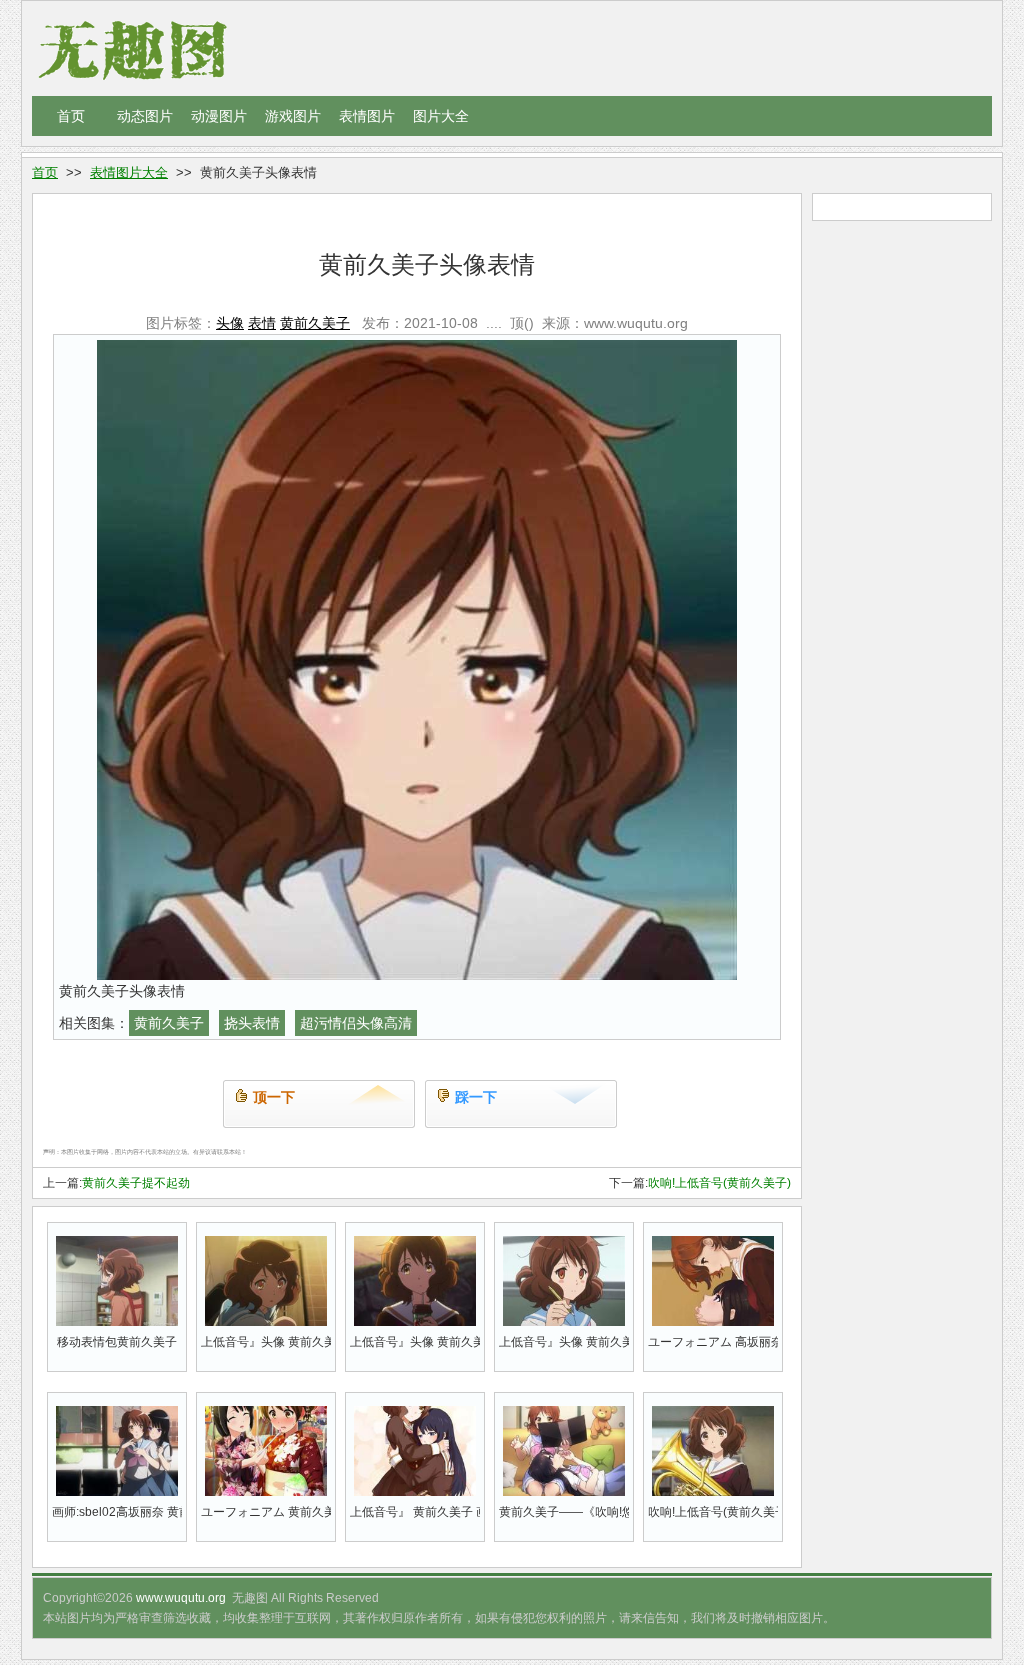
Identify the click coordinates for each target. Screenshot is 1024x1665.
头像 (230, 323)
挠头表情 (252, 1023)
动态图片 (145, 116)
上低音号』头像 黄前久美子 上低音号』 (564, 1342)
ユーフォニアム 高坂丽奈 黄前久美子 (713, 1342)
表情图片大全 (129, 172)
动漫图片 (219, 116)
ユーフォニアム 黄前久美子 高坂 (266, 1512)
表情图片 (367, 116)
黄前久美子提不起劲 (136, 1183)
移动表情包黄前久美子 (117, 1342)
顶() (522, 323)
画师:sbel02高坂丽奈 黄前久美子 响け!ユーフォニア (117, 1512)
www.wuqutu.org (181, 1598)
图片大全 (441, 116)
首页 (71, 116)
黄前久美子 (315, 323)
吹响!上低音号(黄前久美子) (719, 1183)
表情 (262, 323)
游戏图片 (293, 116)
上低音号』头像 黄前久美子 (266, 1342)
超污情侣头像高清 (356, 1023)
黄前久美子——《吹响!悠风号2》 (564, 1512)
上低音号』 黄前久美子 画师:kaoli (415, 1512)
